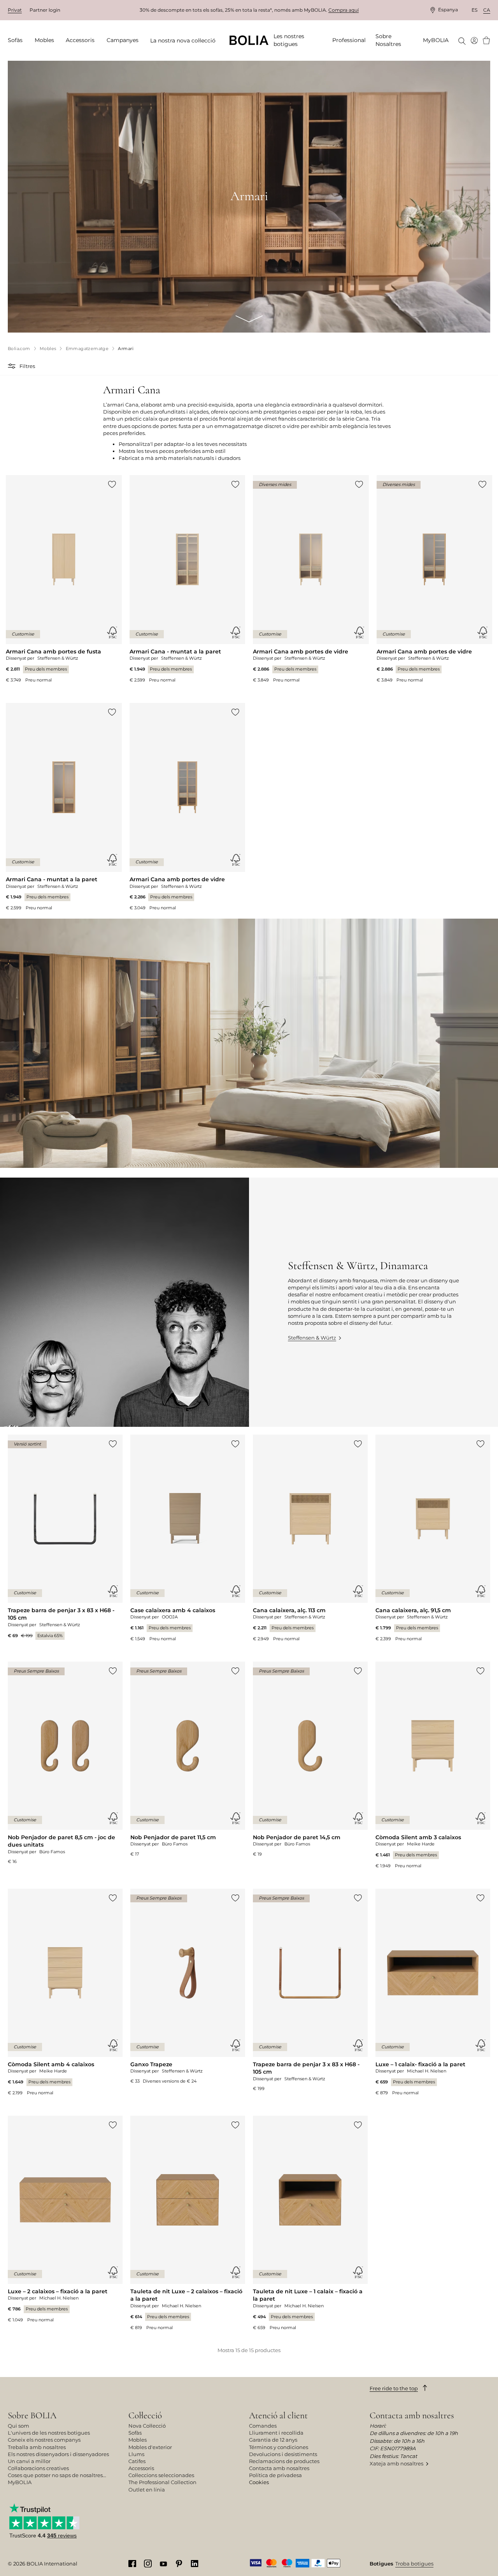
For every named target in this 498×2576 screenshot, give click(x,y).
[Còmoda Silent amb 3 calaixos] (433, 1765)
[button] (13, 366)
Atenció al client (278, 2415)
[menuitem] (18, 40)
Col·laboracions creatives (38, 2468)
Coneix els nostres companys (44, 2440)
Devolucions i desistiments (283, 2454)
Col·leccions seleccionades (161, 2475)
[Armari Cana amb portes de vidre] (311, 579)
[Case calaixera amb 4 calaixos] (188, 1538)
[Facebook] (132, 2563)
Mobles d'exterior (150, 2447)
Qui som (18, 2426)
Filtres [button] (27, 366)
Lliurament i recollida (276, 2433)
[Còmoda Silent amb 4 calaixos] (65, 1992)
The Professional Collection (162, 2482)
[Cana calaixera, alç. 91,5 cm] (433, 1538)
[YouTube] (163, 2563)
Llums (136, 2454)
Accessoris (141, 2468)
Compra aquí (344, 10)
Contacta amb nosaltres (279, 2468)
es (474, 10)
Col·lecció (145, 2415)
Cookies (259, 2482)
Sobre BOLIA (32, 2415)
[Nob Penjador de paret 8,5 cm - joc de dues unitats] (65, 1763)
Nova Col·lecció (147, 2426)
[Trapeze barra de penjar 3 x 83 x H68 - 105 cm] (65, 1537)
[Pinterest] (179, 2563)
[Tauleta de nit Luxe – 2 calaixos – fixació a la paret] (188, 2223)
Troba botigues (414, 2564)
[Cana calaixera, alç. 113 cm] (310, 1538)
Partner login (45, 10)
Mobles (138, 2440)
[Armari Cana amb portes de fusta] (64, 579)
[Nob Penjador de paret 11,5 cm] (188, 1760)
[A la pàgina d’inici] (249, 40)
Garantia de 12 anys (273, 2440)
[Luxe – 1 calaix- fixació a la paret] (433, 1992)
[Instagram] (148, 2563)
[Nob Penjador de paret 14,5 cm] (310, 1760)
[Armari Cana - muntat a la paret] (188, 579)
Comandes (263, 2426)
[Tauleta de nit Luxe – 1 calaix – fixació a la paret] (310, 2223)
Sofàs (135, 2433)
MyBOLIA (20, 2482)
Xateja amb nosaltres (396, 2463)
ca (487, 10)
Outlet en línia (147, 2490)
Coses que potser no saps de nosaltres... (57, 2475)
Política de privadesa (275, 2475)
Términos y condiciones (279, 2447)
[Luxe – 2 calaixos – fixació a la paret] (65, 2219)
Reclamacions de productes (284, 2461)
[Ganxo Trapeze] (188, 1987)
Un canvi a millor (29, 2461)
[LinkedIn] (195, 2563)
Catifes (137, 2461)
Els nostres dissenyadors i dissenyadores (58, 2454)
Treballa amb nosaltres (37, 2447)
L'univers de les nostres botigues (49, 2433)
